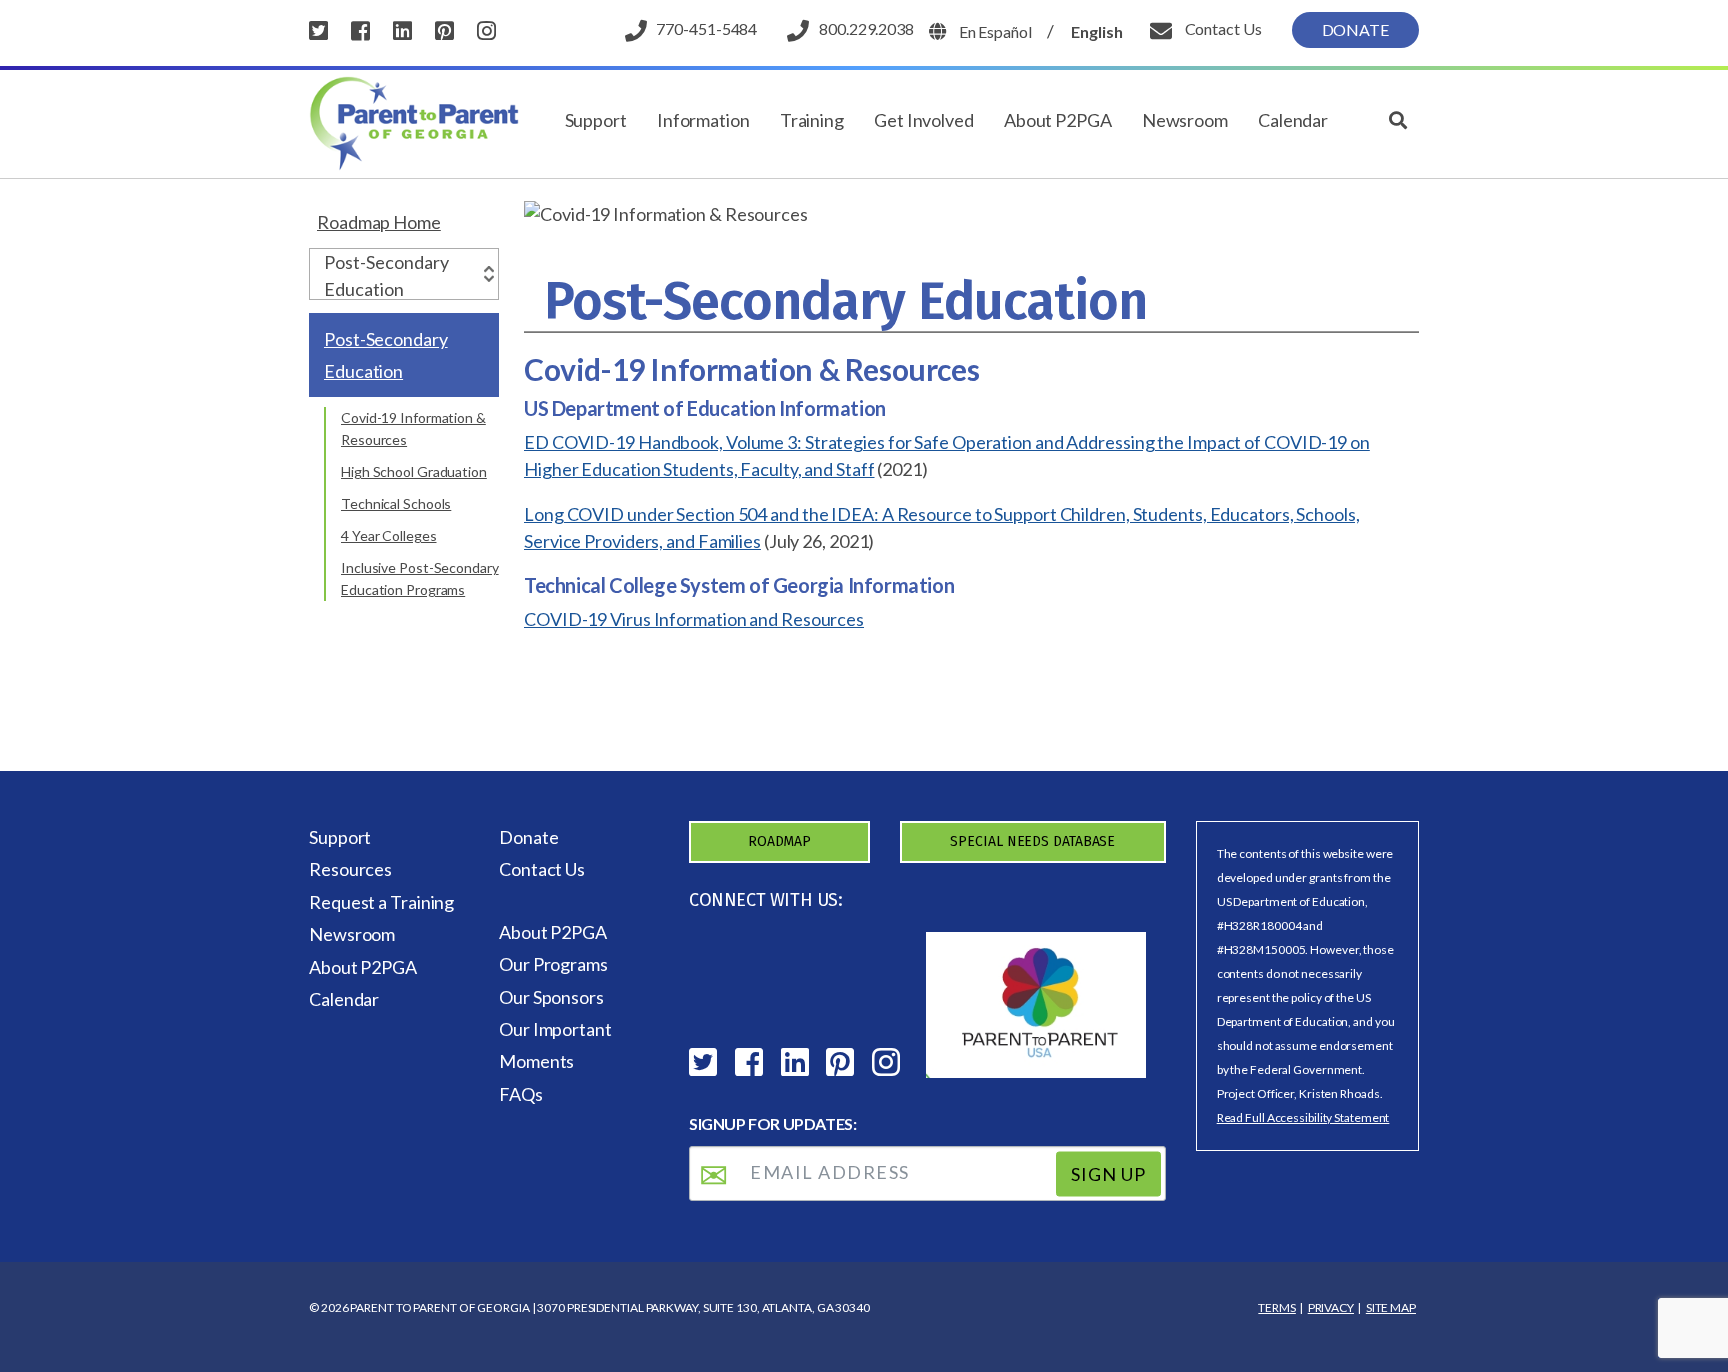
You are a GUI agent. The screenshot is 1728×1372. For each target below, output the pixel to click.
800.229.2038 (866, 28)
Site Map (1391, 1307)
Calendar (1293, 120)
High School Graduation (414, 471)
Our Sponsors (551, 997)
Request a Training (381, 902)
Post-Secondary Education (386, 355)
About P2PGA (1058, 120)
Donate (1355, 29)
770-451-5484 (706, 28)
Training (812, 120)
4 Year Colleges (389, 535)
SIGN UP (1108, 1174)
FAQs (521, 1094)
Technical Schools (396, 503)
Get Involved (924, 120)
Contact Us (1222, 28)
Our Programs (553, 964)
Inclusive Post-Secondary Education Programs (420, 578)
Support (596, 120)
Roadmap (779, 841)
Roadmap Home (379, 222)
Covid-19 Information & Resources (413, 428)
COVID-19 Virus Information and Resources (694, 619)
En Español (995, 31)
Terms (1277, 1307)
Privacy (1331, 1307)
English (1096, 31)
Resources (350, 869)
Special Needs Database (1032, 841)
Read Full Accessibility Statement (1303, 1117)
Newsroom (1185, 120)
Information (703, 120)
